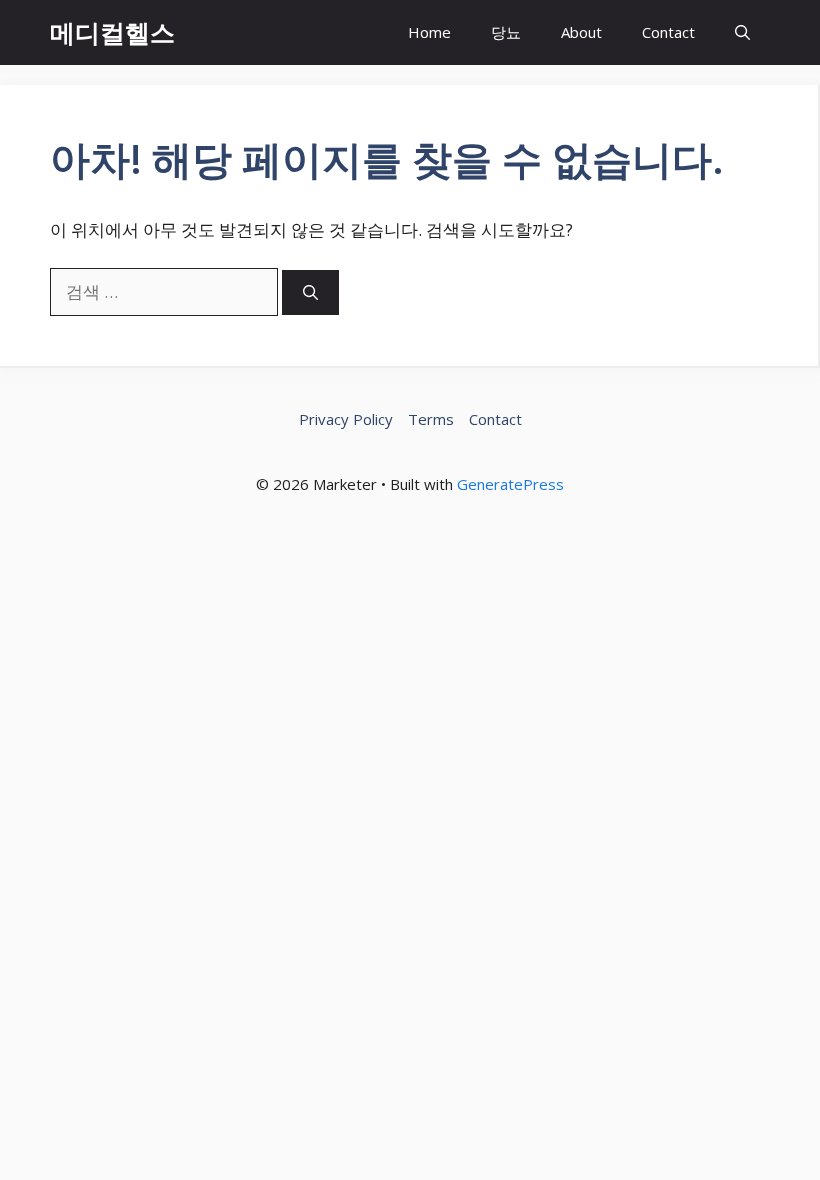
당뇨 (506, 32)
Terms (431, 419)
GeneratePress (510, 484)
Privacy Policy (346, 419)
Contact (668, 32)
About (581, 32)
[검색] (310, 292)
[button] (742, 32)
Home (429, 32)
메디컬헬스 (112, 32)
